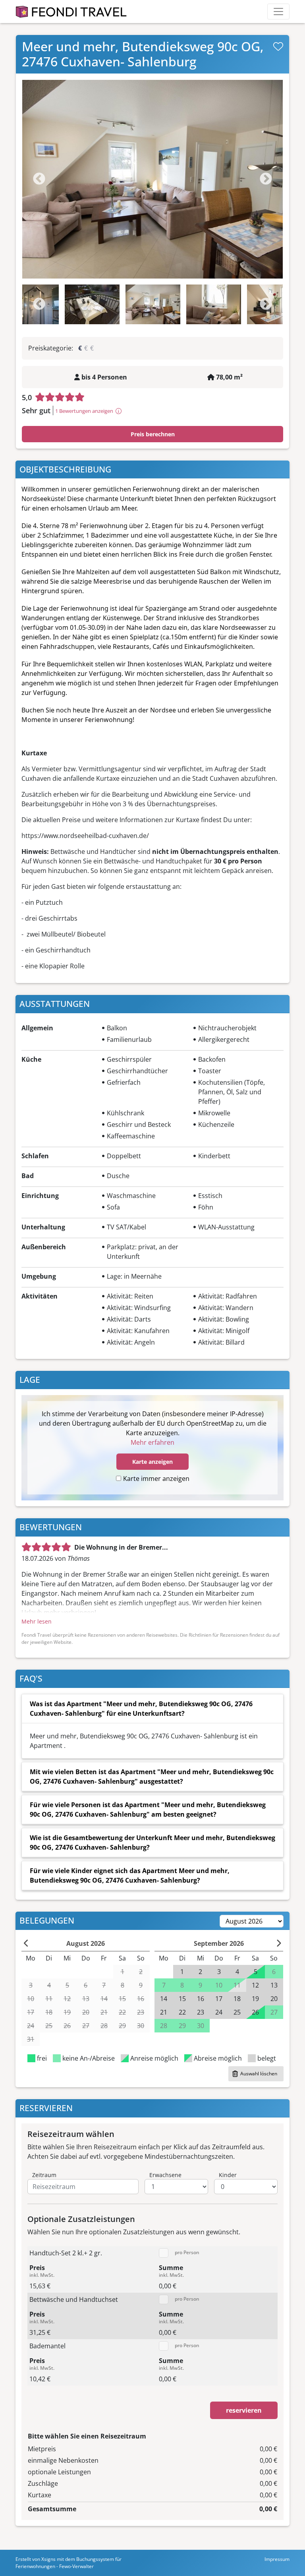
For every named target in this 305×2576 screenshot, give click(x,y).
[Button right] (279, 1943)
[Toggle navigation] (278, 12)
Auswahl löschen (259, 2074)
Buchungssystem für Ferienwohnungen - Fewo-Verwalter (69, 2563)
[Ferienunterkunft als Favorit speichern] (278, 46)
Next (266, 179)
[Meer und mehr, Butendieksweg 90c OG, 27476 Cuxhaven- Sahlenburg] (152, 179)
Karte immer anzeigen (156, 1479)
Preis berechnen (153, 434)
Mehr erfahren (152, 1442)
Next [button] (266, 304)
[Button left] (26, 1943)
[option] (152, 179)
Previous (39, 179)
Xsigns (48, 2559)
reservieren (244, 2410)
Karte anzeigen (152, 1462)
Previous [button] (39, 304)
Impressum (277, 2559)
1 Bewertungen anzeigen (84, 411)
